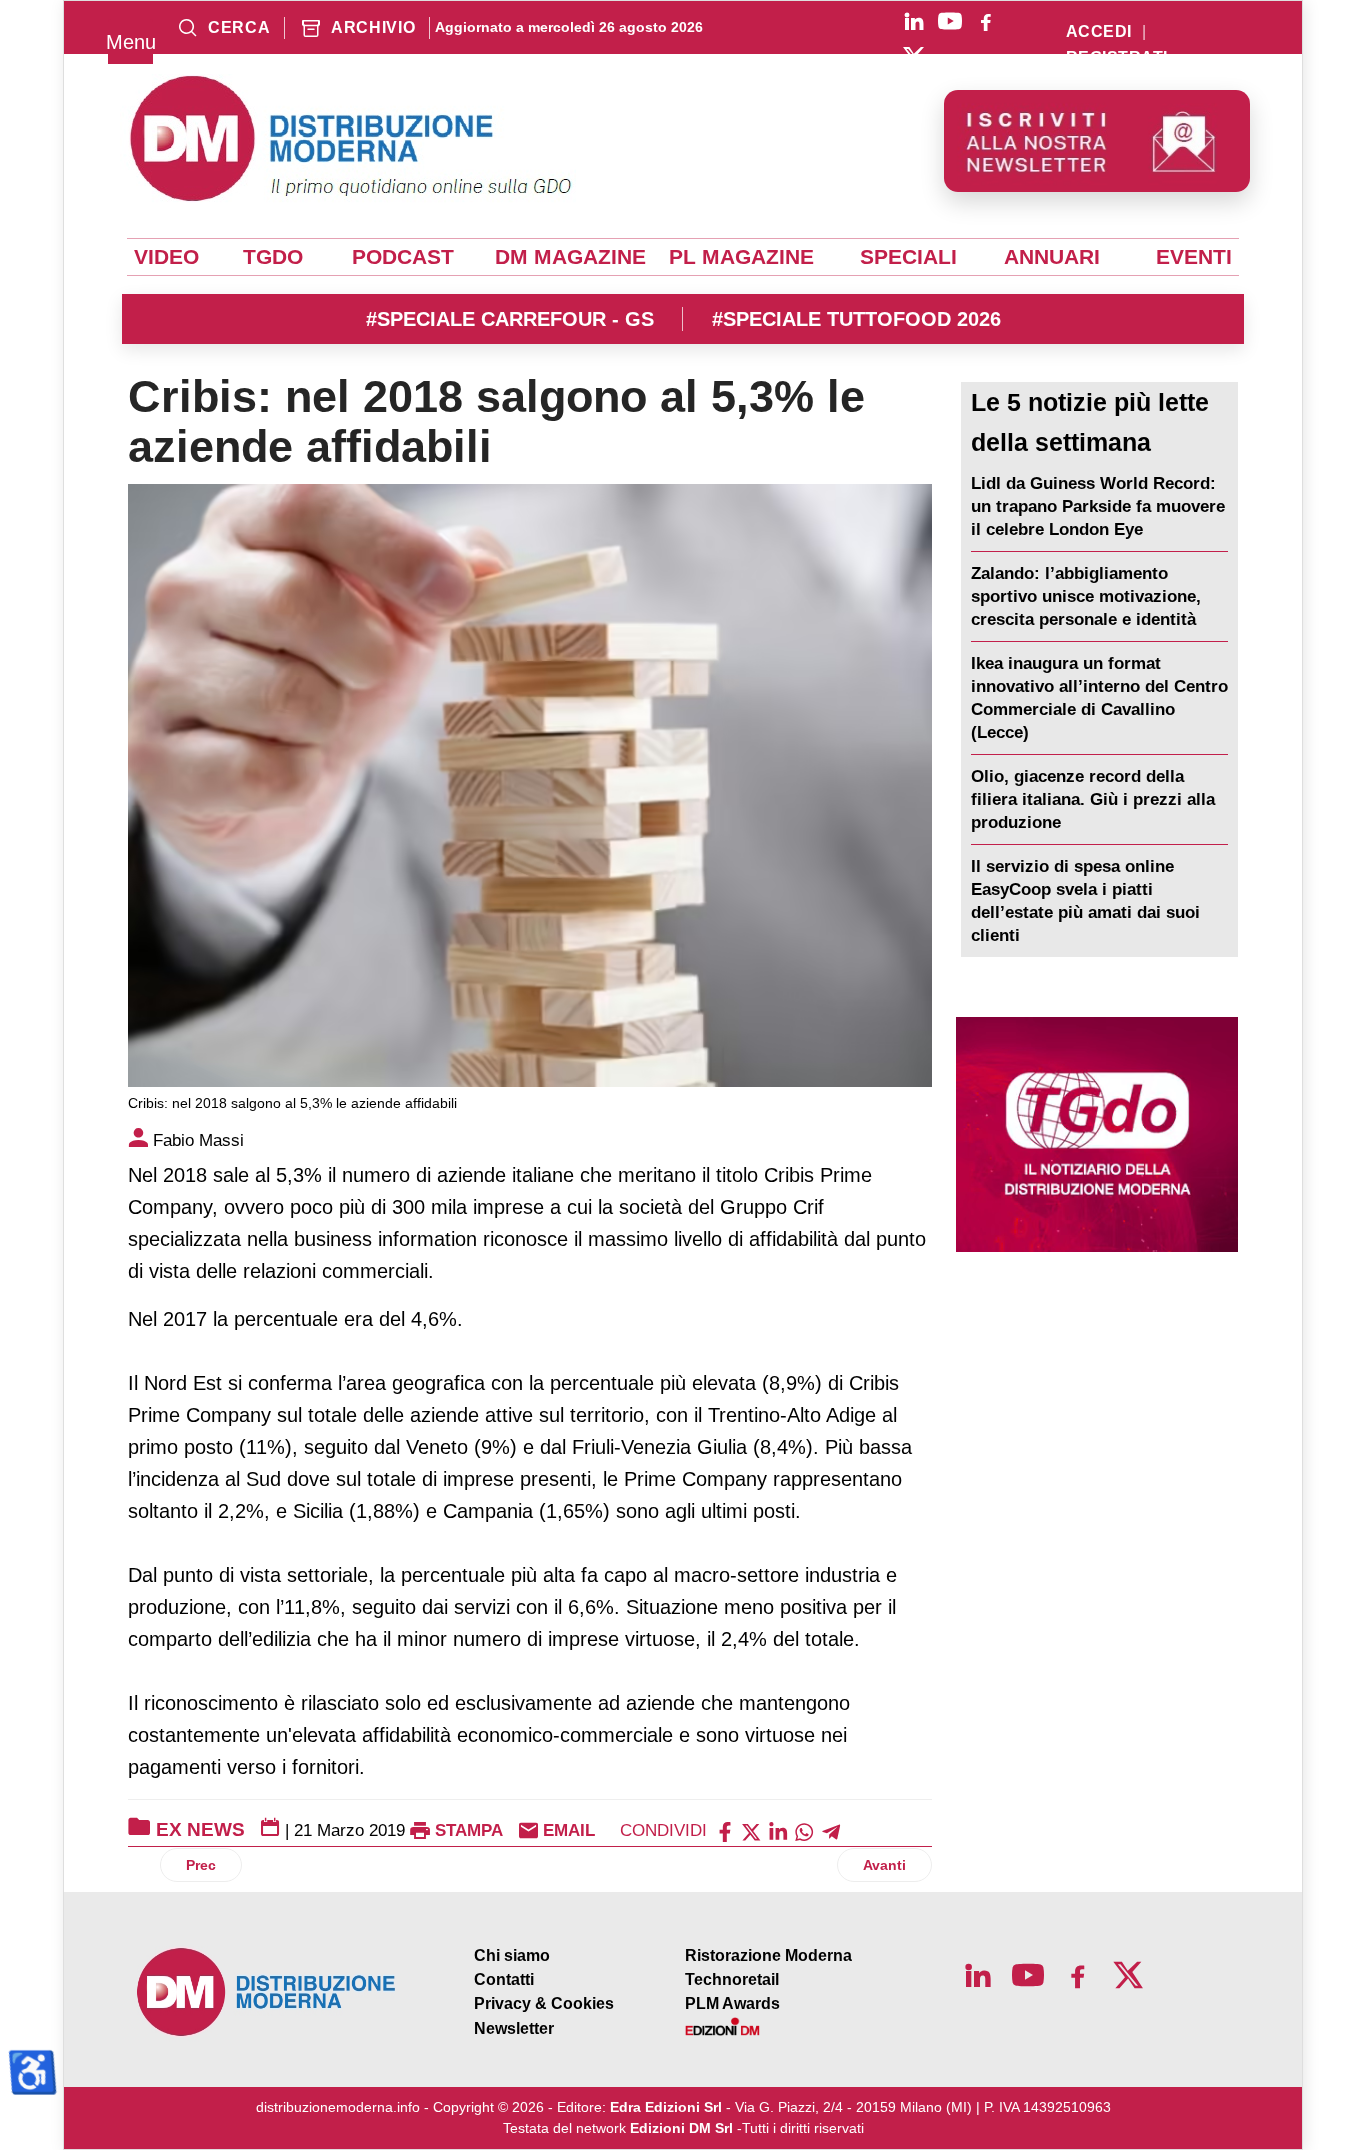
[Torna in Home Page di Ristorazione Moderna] (267, 1992)
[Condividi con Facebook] (725, 1830)
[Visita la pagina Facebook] (986, 21)
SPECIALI (908, 257)
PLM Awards (732, 2003)
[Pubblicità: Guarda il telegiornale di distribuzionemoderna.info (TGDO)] (1097, 1134)
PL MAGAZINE (741, 257)
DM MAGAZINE (570, 257)
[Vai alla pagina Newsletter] (1097, 141)
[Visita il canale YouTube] (950, 21)
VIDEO (166, 257)
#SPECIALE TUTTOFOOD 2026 (856, 319)
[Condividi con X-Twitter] (751, 1830)
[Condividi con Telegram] (831, 1830)
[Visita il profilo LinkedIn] (914, 21)
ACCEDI (1099, 32)
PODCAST (403, 257)
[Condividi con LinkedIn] (778, 1830)
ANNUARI (1052, 257)
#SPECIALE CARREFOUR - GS (510, 319)
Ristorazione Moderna (768, 1955)
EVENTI (1194, 257)
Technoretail (732, 1979)
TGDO (273, 257)
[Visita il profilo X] (914, 57)
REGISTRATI (1117, 58)
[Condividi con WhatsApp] (804, 1830)
